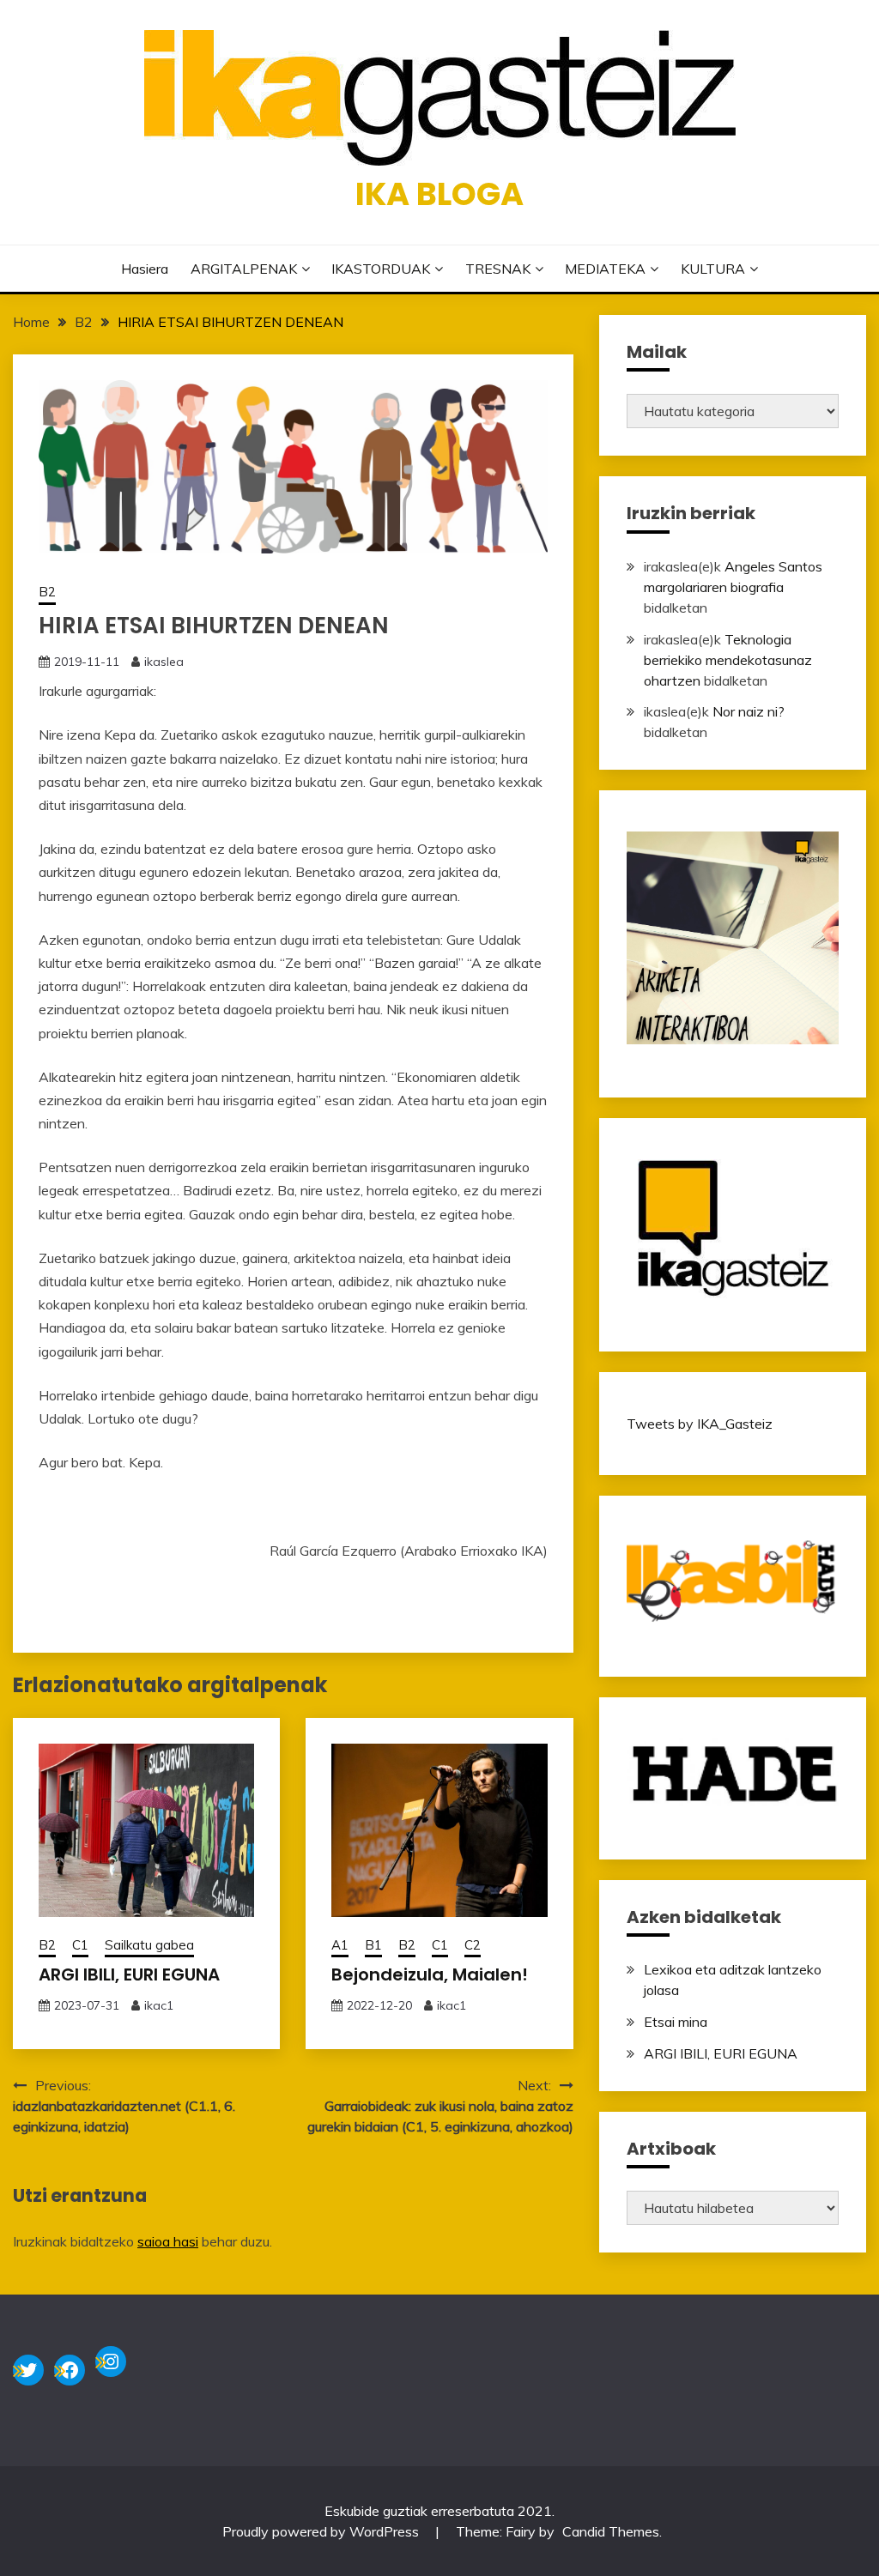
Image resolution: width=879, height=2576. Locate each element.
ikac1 (159, 2005)
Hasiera (145, 269)
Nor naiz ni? (749, 711)
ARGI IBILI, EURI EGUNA (129, 1974)
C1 (80, 1945)
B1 (373, 1945)
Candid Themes (611, 2531)
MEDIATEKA (605, 269)
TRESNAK (498, 269)
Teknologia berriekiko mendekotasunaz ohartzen (728, 660)
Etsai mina (676, 2022)
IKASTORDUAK (381, 269)
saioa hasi (168, 2241)
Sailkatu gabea (149, 1945)
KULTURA (713, 269)
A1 (340, 1945)
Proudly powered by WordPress (322, 2531)
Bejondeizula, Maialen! (430, 1974)
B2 (47, 592)
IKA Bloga (439, 194)
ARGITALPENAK (244, 269)
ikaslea (164, 662)
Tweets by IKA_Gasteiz (700, 1424)
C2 (473, 1945)
